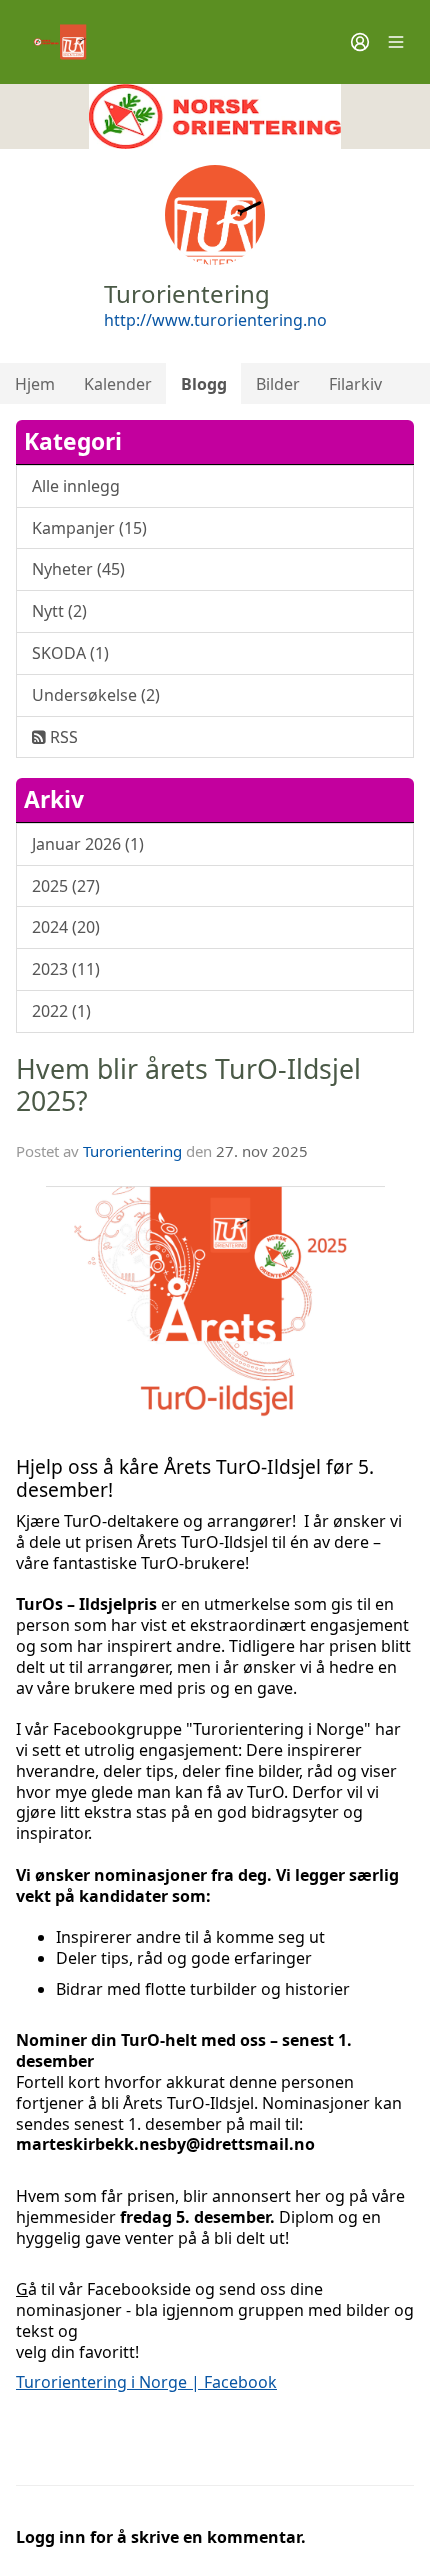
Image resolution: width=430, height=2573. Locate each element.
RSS (62, 737)
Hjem (35, 384)
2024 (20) (66, 927)
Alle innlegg (76, 486)
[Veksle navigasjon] (396, 42)
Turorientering (132, 1151)
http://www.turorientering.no (215, 320)
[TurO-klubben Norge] (215, 116)
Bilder (278, 384)
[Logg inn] (360, 42)
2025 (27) (66, 886)
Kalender (118, 384)
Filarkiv (355, 384)
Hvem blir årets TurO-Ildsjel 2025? (188, 1084)
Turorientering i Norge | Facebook (146, 2382)
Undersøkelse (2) (96, 695)
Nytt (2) (59, 611)
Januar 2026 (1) (88, 844)
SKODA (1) (70, 653)
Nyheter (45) (78, 569)
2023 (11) (66, 969)
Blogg (204, 384)
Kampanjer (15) (89, 528)
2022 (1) (61, 1011)
